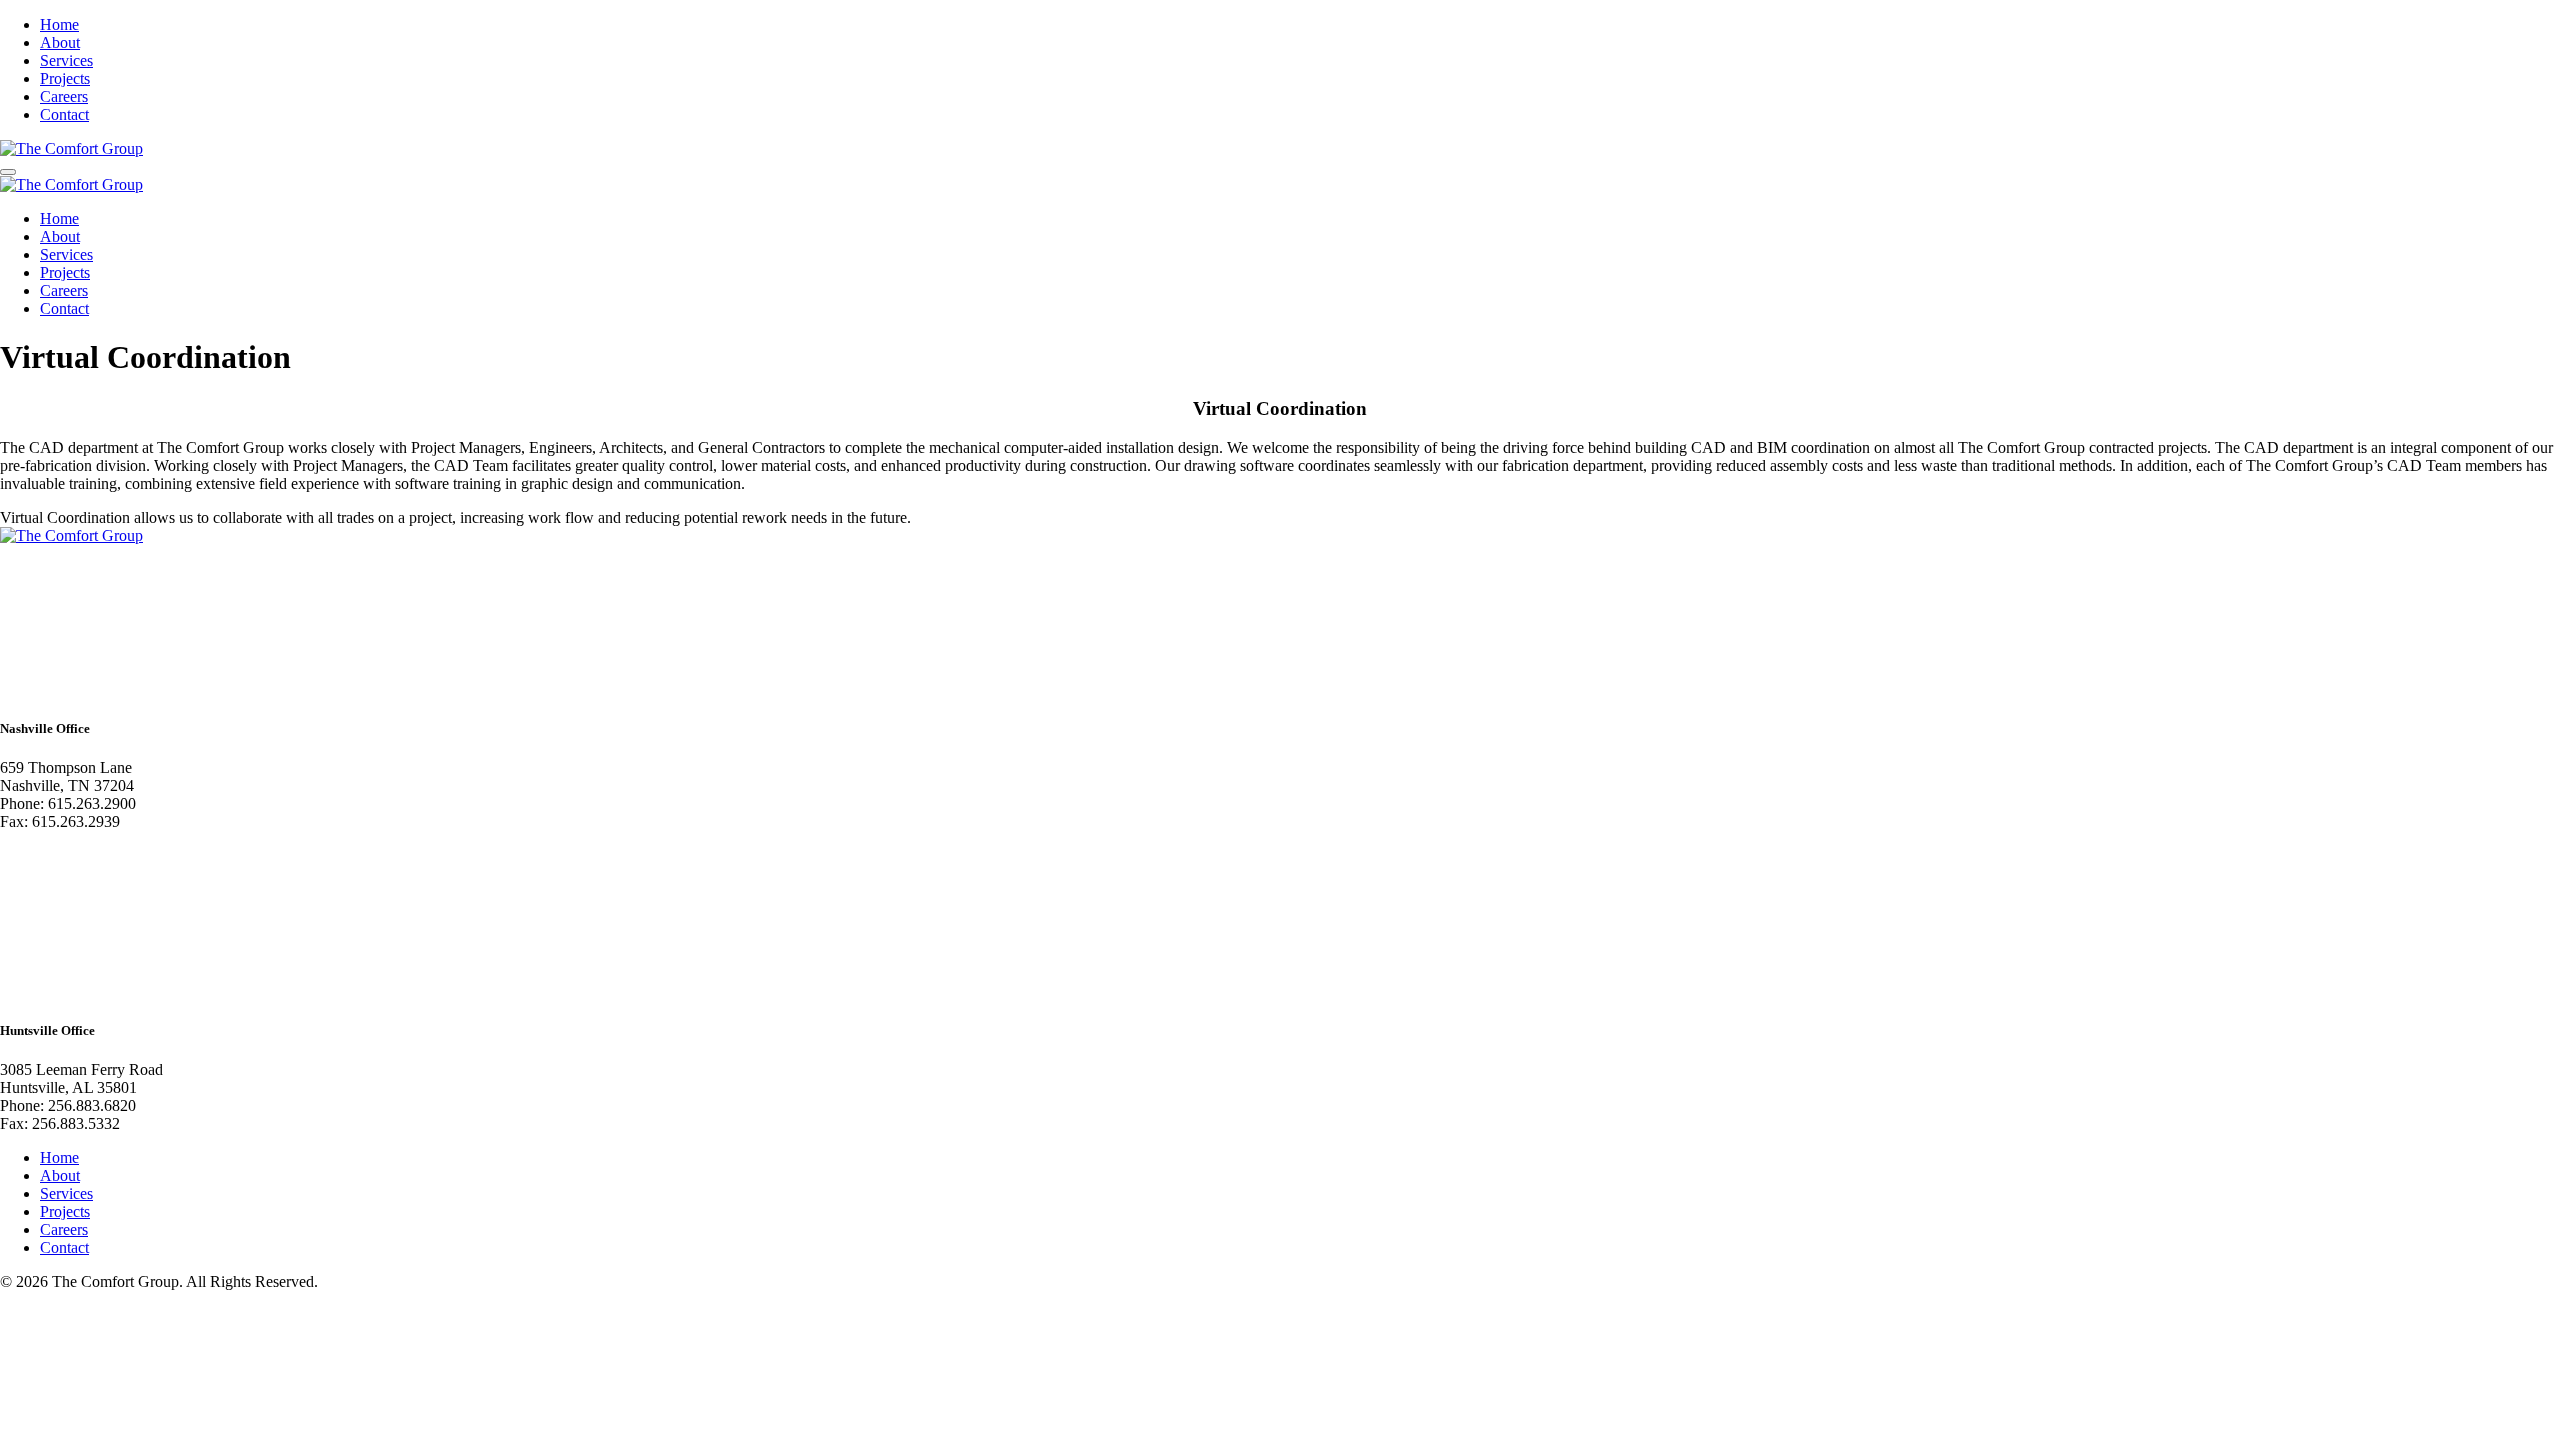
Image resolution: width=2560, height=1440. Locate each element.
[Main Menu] (8, 172)
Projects (65, 78)
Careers (64, 96)
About (60, 42)
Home (59, 24)
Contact (64, 114)
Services (66, 60)
